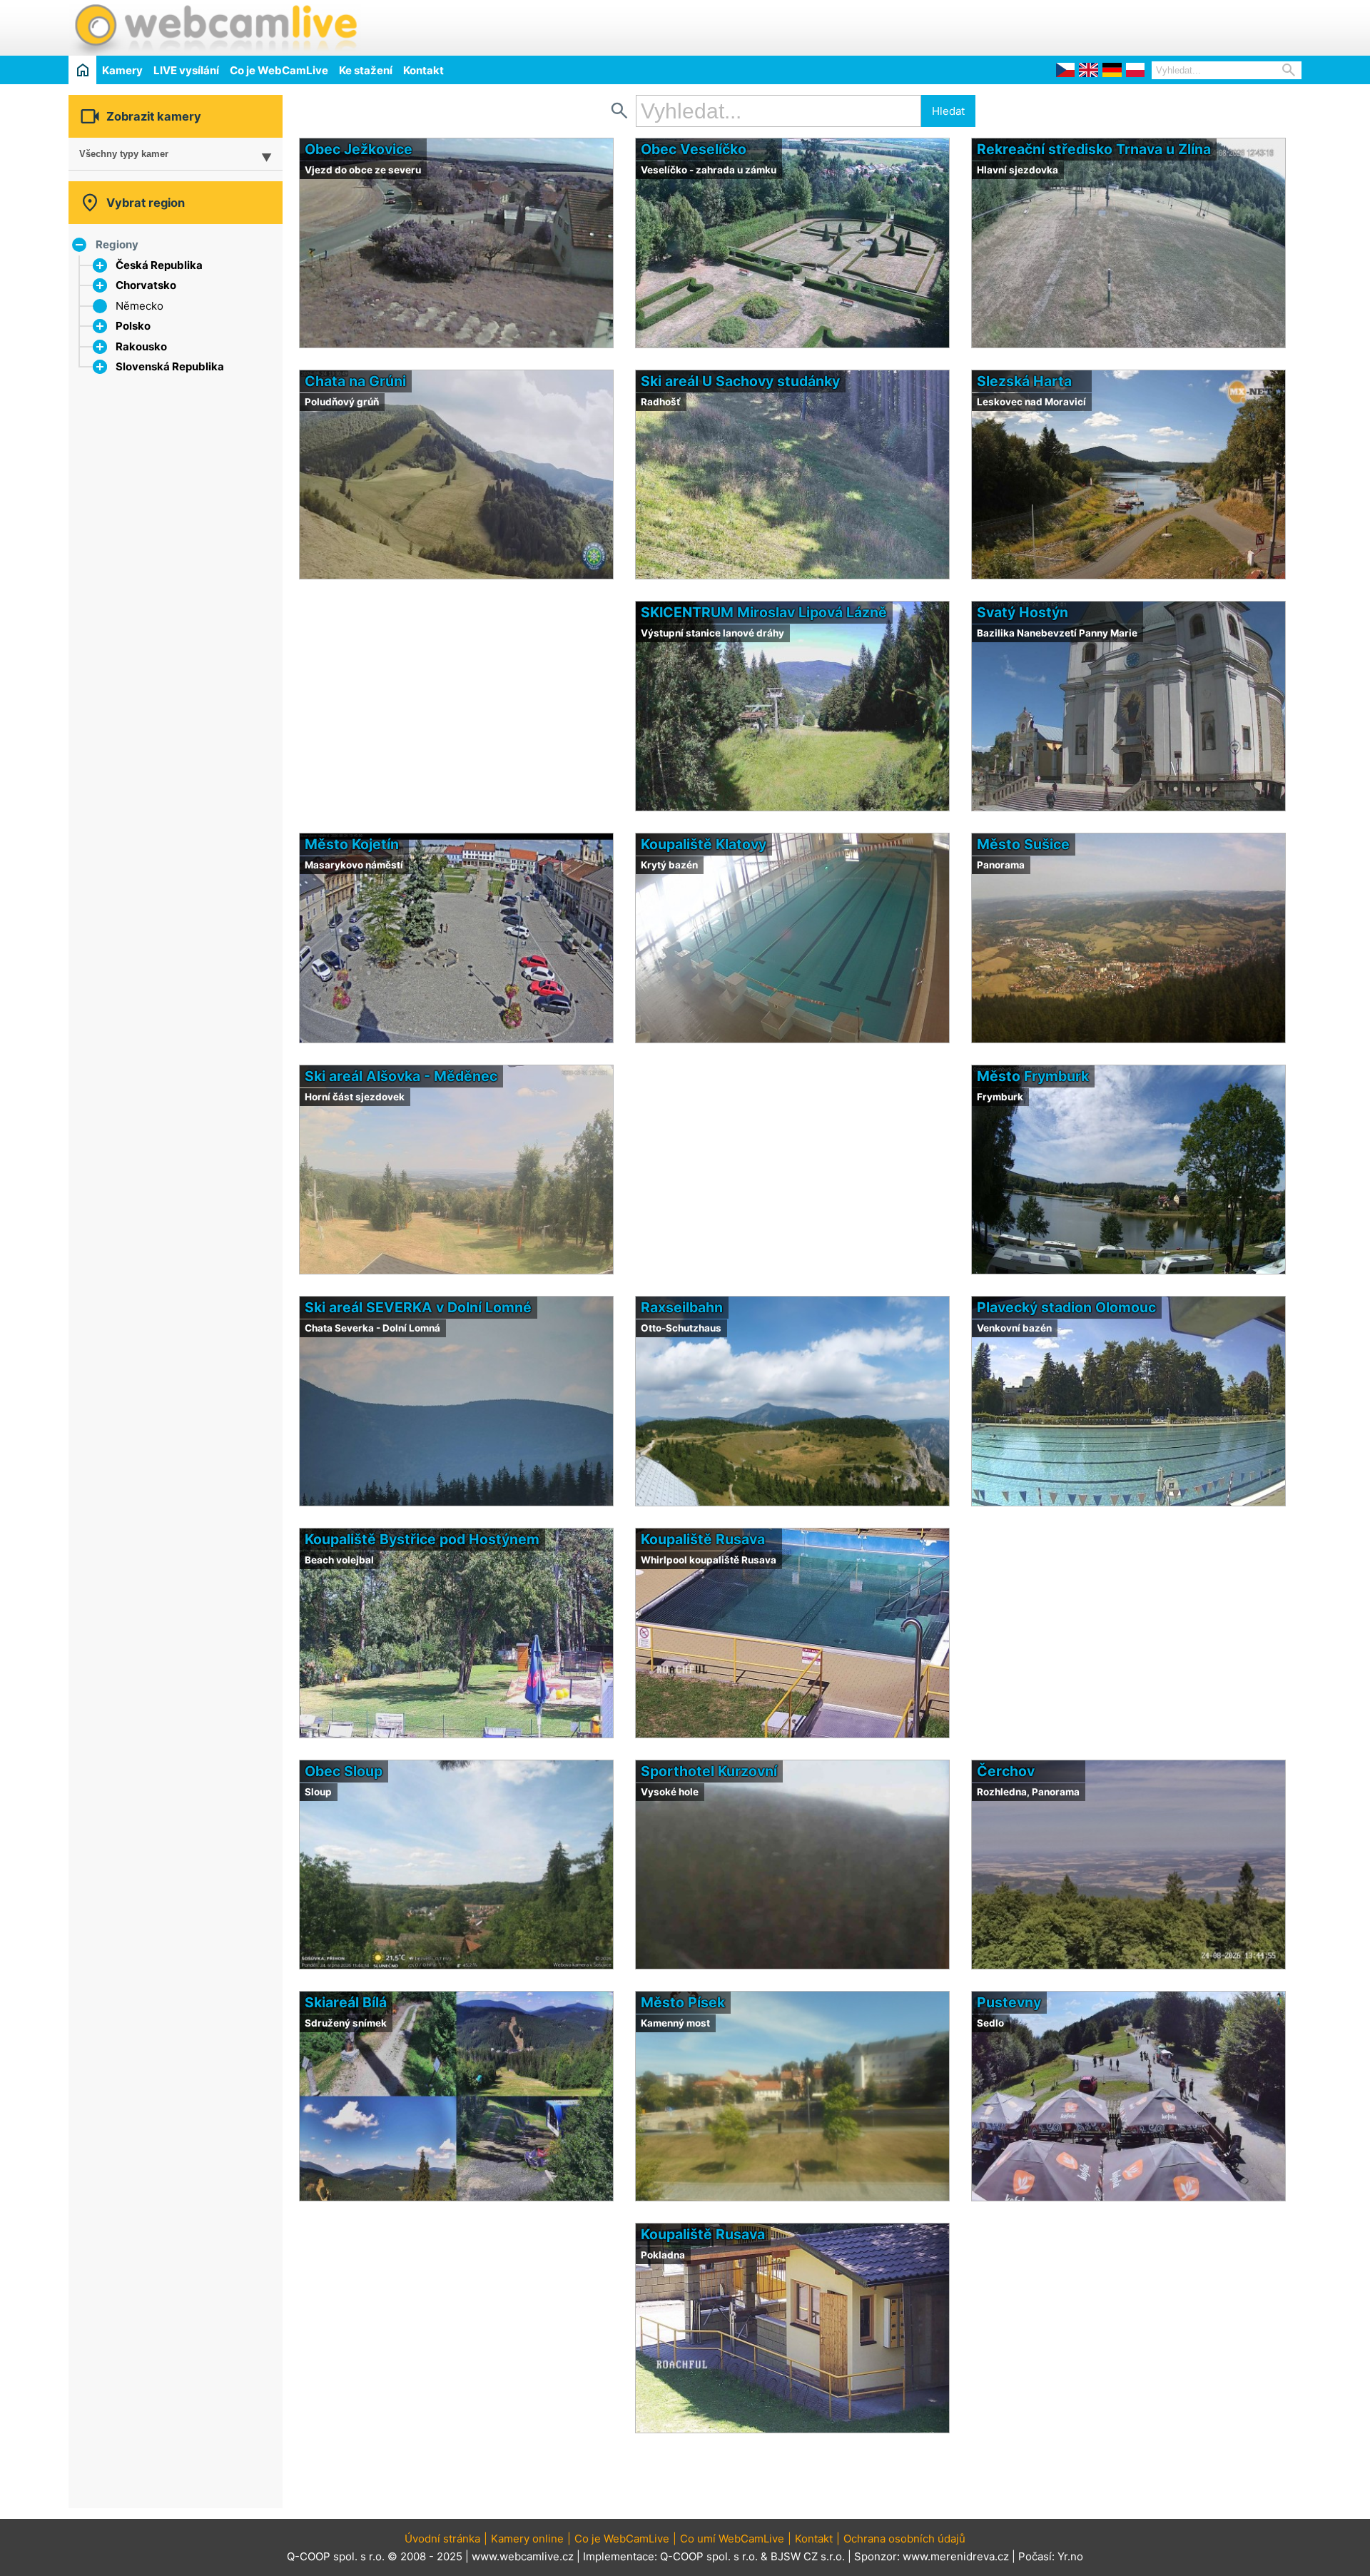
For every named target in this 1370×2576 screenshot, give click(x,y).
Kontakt (423, 70)
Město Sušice (1023, 844)
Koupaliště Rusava (703, 1539)
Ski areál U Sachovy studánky (740, 381)
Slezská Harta (1024, 381)
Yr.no (1070, 2556)
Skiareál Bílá (346, 2002)
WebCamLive (215, 28)
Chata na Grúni (355, 381)
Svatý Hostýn (1023, 612)
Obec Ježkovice (359, 149)
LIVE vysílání (186, 70)
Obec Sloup (344, 1771)
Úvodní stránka (442, 2539)
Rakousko (141, 346)
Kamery (122, 70)
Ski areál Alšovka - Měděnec (401, 1076)
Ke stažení (366, 70)
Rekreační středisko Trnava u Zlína (1094, 149)
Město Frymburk (1033, 1076)
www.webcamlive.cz (523, 2556)
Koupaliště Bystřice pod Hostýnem (422, 1539)
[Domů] (82, 70)
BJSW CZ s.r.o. (808, 2556)
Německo (139, 306)
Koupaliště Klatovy (704, 844)
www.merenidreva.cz (956, 2556)
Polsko (133, 326)
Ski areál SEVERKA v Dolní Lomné (418, 1307)
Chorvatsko (146, 285)
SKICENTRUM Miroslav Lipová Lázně (764, 612)
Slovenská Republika (170, 366)
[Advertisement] (1135, 26)
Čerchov (1006, 1771)
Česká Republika (159, 265)
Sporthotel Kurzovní (709, 1771)
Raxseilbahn (682, 1307)
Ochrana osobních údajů (904, 2539)
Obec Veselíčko (694, 149)
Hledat (948, 111)
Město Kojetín (352, 844)
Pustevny (1009, 2002)
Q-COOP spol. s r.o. (709, 2556)
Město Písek (683, 2002)
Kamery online (527, 2539)
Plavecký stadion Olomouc (1066, 1307)
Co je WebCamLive (279, 70)
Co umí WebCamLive (732, 2539)
